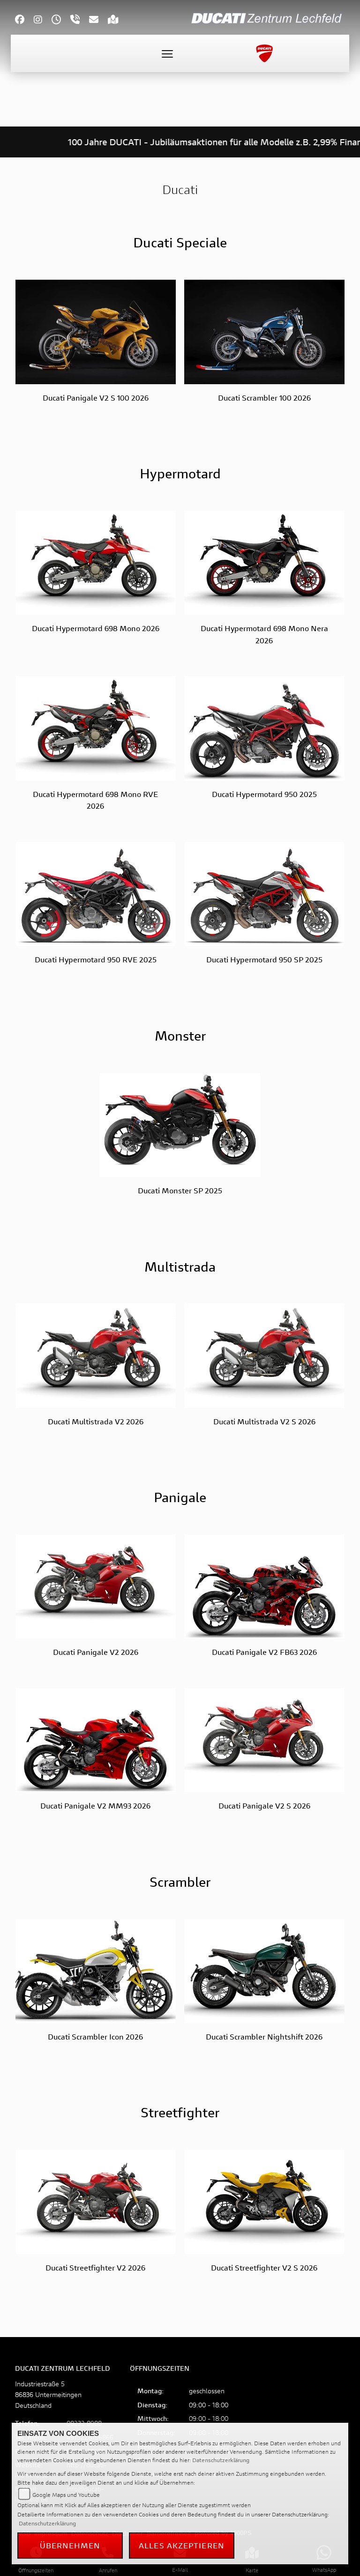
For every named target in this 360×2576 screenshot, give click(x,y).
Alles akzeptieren (182, 2545)
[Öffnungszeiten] (61, 20)
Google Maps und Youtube (66, 2495)
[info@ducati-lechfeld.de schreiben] (98, 20)
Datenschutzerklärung (221, 2460)
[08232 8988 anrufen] (80, 20)
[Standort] (118, 20)
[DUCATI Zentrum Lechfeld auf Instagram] (43, 20)
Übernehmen (70, 2545)
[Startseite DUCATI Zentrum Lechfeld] (268, 17)
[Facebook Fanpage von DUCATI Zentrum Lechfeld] (24, 20)
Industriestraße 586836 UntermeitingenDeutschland (48, 2394)
